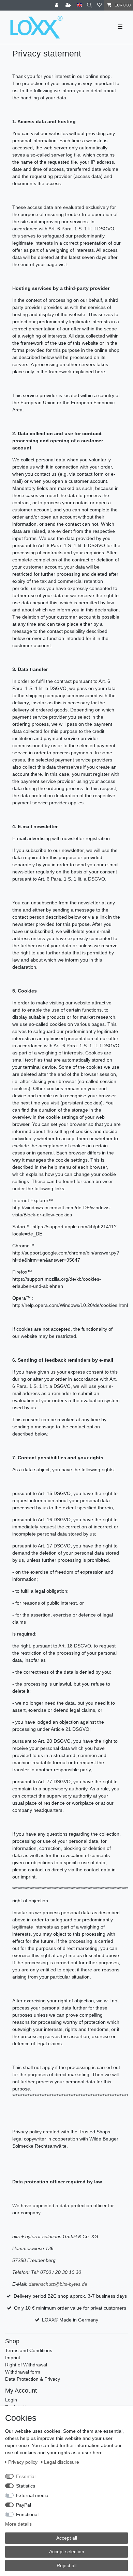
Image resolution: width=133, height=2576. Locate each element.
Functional (27, 2514)
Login (11, 2400)
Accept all (67, 2538)
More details (18, 2524)
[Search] (90, 5)
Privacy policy (24, 2462)
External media (32, 2495)
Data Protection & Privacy (33, 2379)
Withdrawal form (23, 2372)
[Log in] (57, 5)
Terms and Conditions (29, 2350)
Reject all (66, 2565)
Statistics (26, 2486)
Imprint (13, 2358)
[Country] (79, 5)
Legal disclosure (62, 2462)
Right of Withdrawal (26, 2365)
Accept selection (67, 2552)
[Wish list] (100, 5)
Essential (26, 2476)
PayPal (24, 2505)
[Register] (69, 5)
